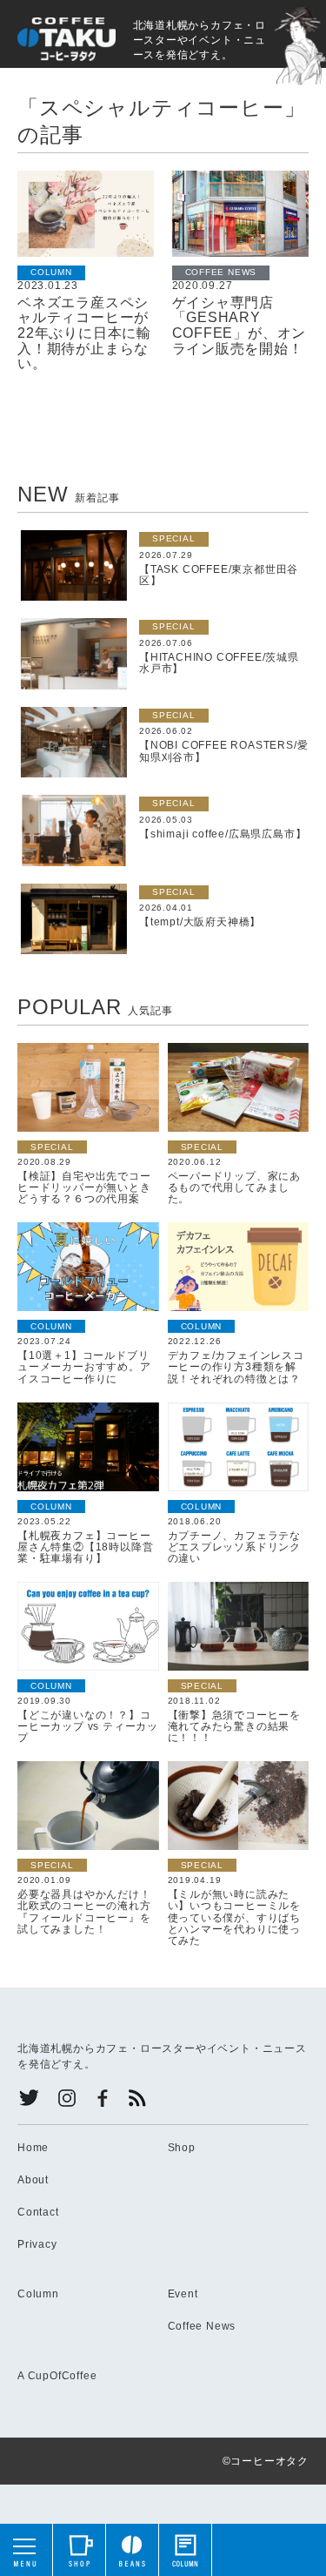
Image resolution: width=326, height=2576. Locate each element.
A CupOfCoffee (57, 2376)
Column (38, 2294)
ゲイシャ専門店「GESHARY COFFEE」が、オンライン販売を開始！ (240, 326)
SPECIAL (174, 538)
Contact (38, 2212)
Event (183, 2294)
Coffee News (202, 2326)
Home (33, 2148)
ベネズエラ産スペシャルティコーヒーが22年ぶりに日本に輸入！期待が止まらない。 (84, 333)
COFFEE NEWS (221, 272)
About (33, 2180)
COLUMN (51, 272)
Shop (182, 2148)
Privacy (37, 2244)
